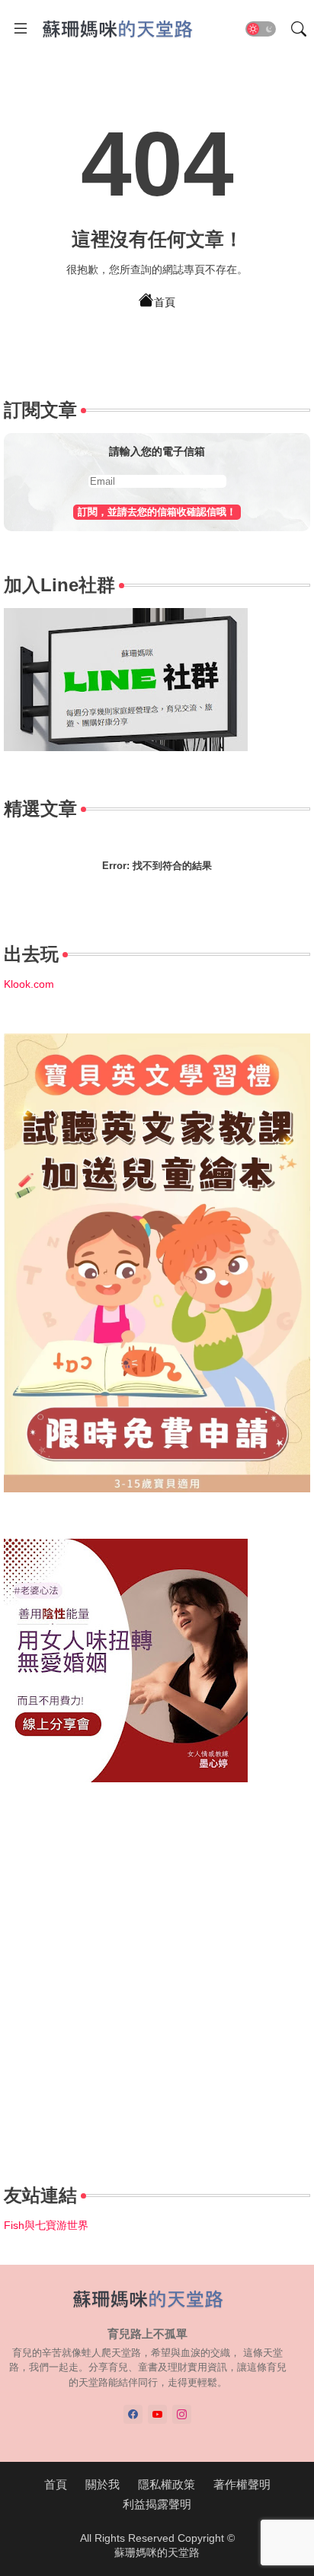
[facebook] (133, 2414)
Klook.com (29, 984)
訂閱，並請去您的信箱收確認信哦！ (157, 512)
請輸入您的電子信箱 (157, 451)
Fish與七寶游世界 (46, 2225)
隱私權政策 (167, 2484)
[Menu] (21, 29)
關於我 (103, 2484)
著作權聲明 (242, 2484)
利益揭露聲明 (157, 2504)
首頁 (165, 302)
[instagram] (182, 2414)
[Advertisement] (157, 1985)
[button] (261, 29)
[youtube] (157, 2414)
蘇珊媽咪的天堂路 (157, 2552)
